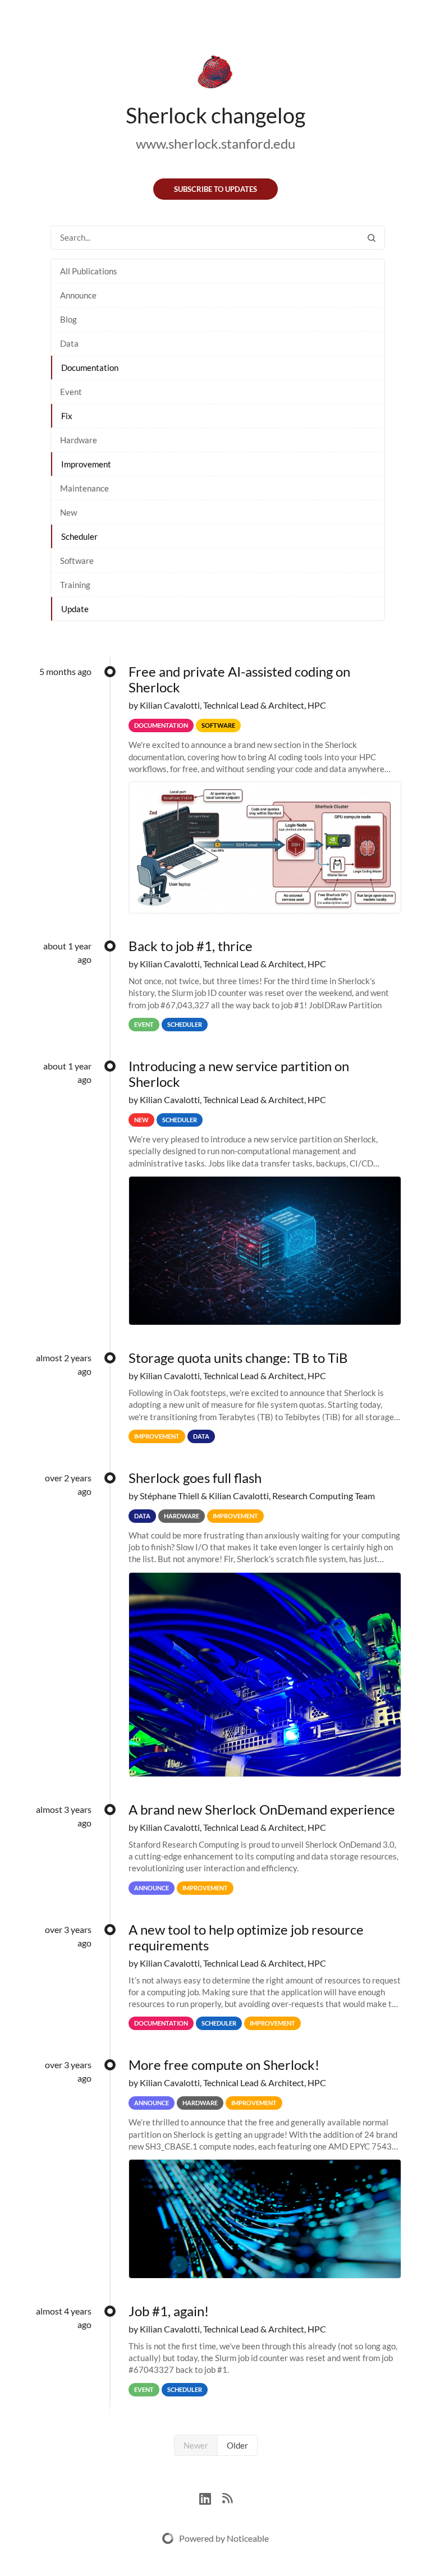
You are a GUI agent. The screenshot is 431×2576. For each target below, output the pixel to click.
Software (77, 561)
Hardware (79, 440)
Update (75, 609)
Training (75, 585)
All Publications (89, 271)
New (68, 512)
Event (71, 392)
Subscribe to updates (215, 189)
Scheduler (79, 536)
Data (69, 343)
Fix (67, 416)
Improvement (86, 464)
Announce (78, 295)
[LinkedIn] (211, 2497)
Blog (68, 319)
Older (237, 2445)
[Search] (372, 238)
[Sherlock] (215, 74)
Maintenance (84, 488)
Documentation (90, 368)
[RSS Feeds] (227, 2497)
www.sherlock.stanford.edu (215, 143)
